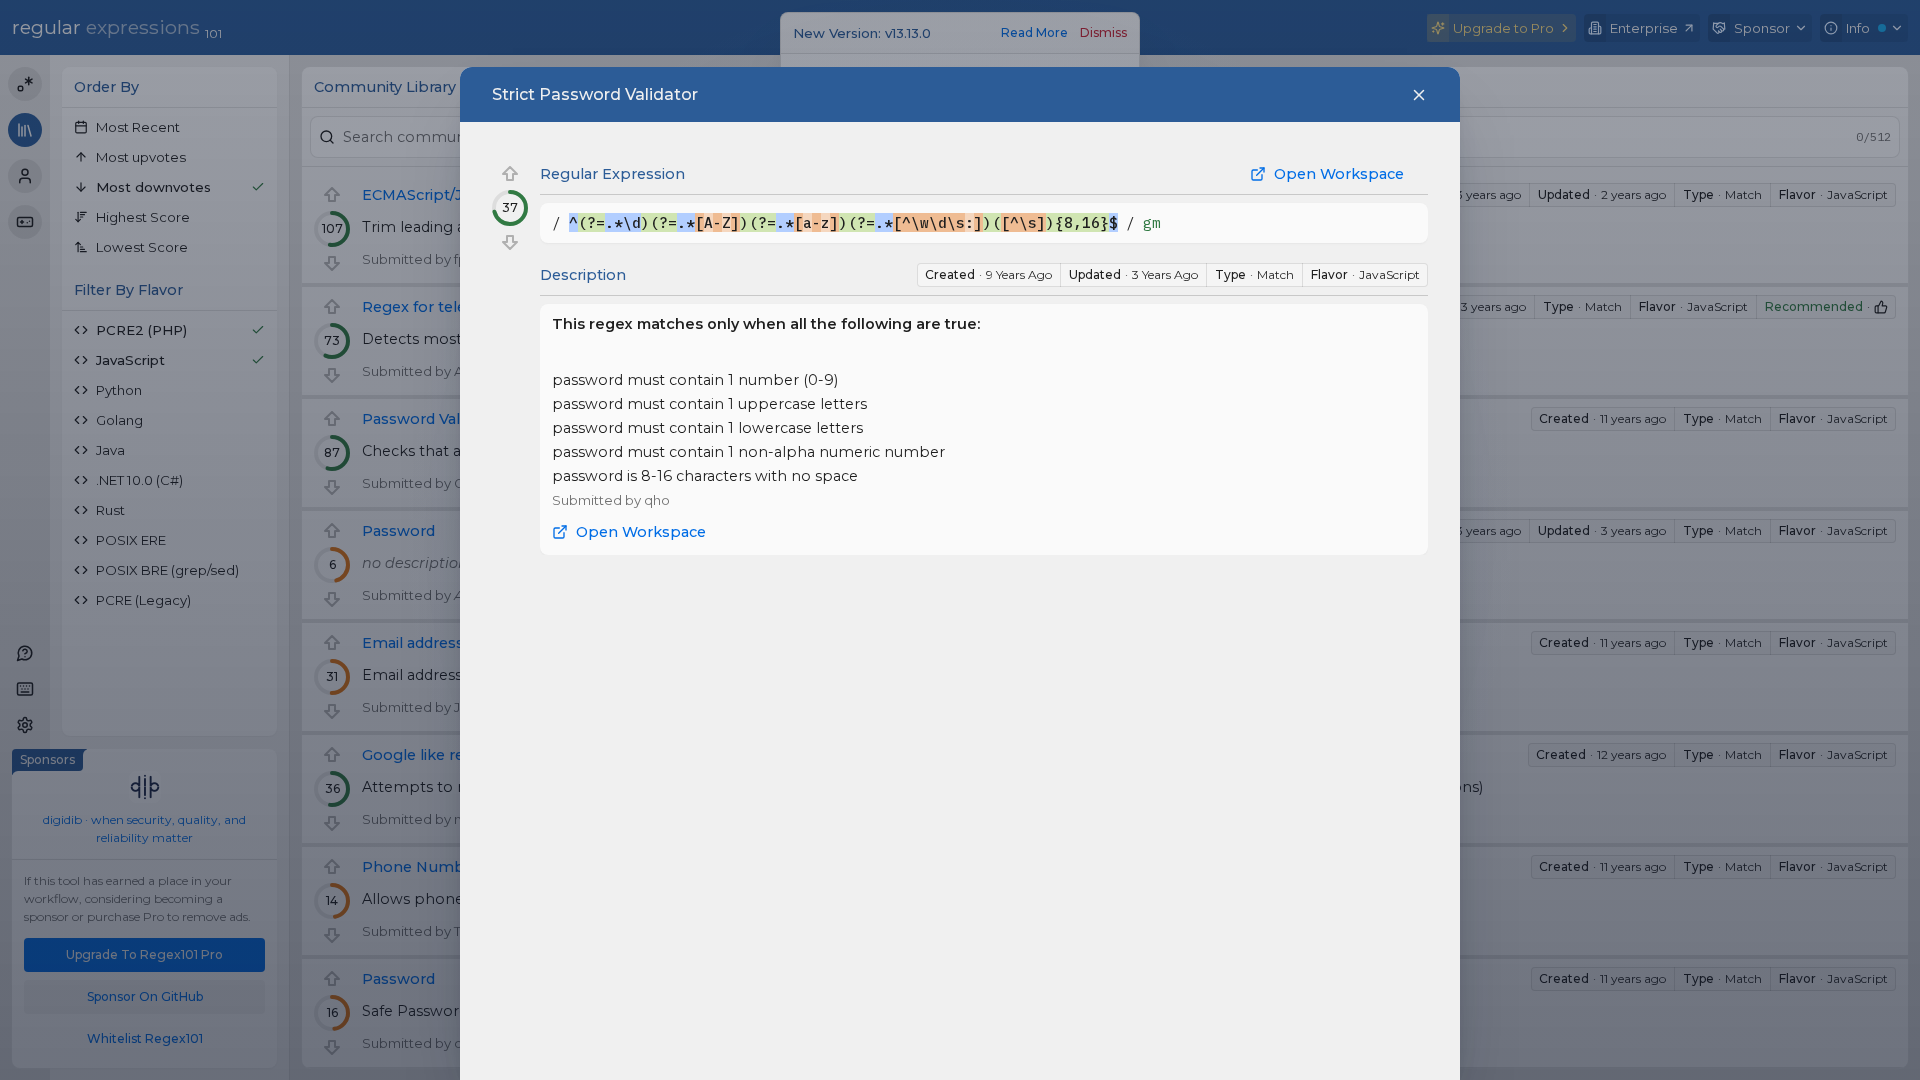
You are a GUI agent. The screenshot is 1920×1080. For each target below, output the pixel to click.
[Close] (1419, 95)
